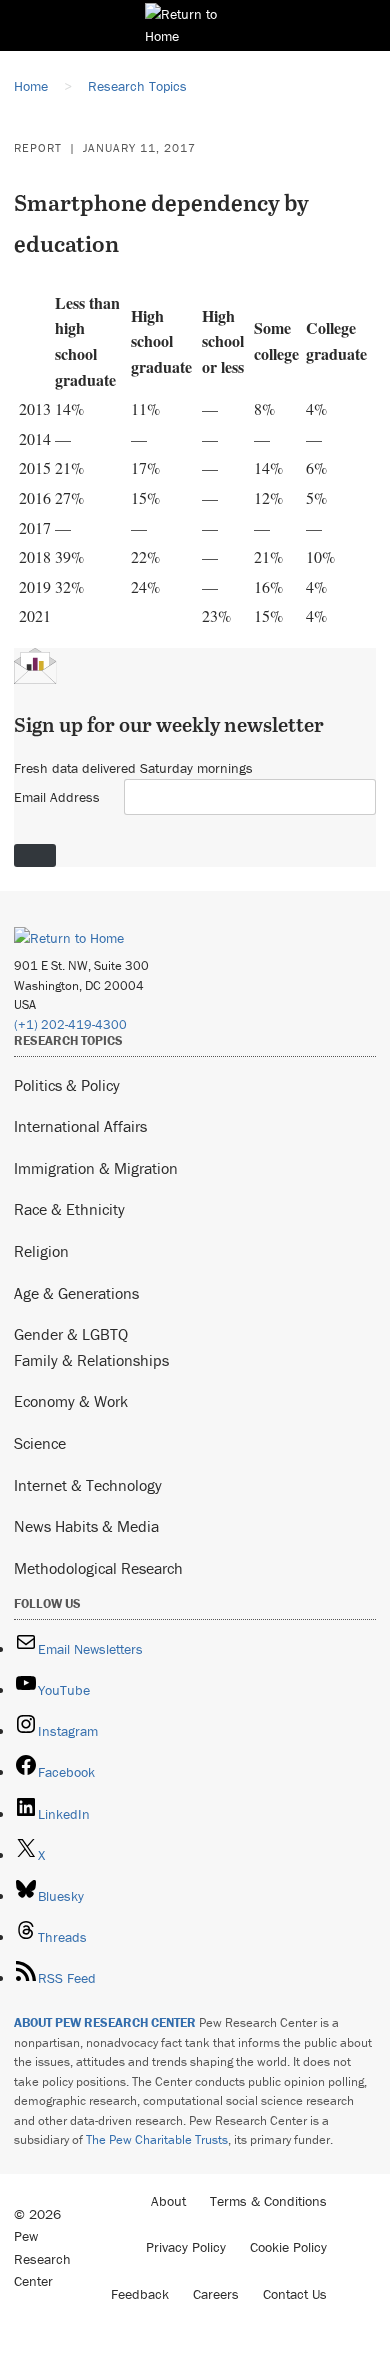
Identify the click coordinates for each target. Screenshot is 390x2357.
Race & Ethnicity (69, 1209)
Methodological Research (98, 1568)
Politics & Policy (67, 1085)
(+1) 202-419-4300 (70, 1024)
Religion (41, 1251)
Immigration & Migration (96, 1168)
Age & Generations (76, 1293)
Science (40, 1443)
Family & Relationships (91, 1360)
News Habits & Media (86, 1526)
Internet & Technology (88, 1485)
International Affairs (80, 1126)
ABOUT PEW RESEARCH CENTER (105, 2022)
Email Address (57, 797)
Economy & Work (71, 1401)
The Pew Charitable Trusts (157, 2139)
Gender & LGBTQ (71, 1334)
